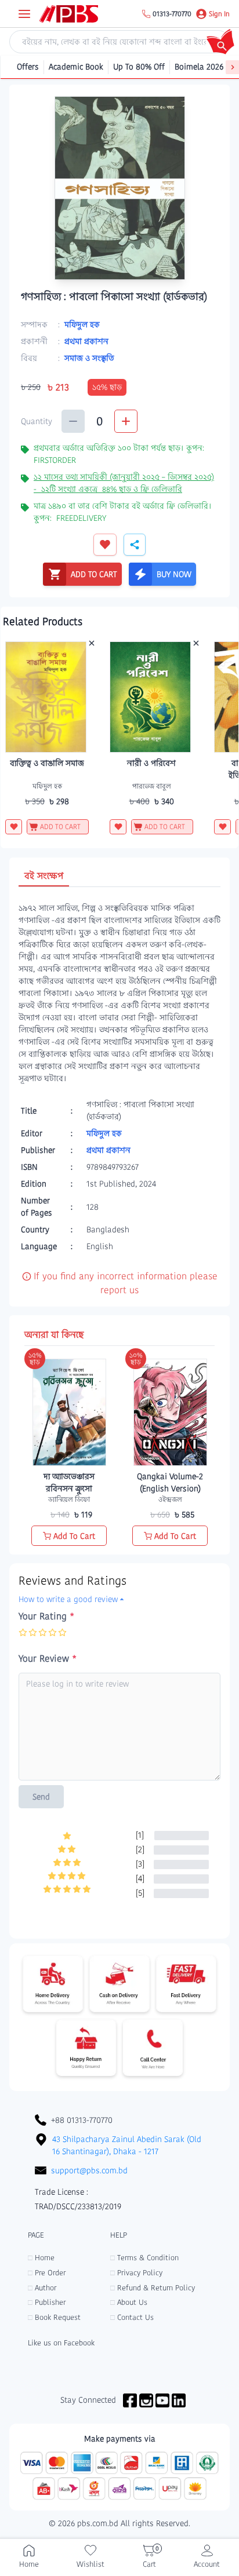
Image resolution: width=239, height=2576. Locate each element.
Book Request (54, 2317)
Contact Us (132, 2317)
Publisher (47, 2302)
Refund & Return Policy (153, 2288)
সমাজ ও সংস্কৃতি (89, 358)
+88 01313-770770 (82, 2120)
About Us (129, 2302)
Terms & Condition (144, 2258)
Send (41, 1797)
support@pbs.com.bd (89, 2170)
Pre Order (47, 2273)
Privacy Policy (136, 2273)
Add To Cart (74, 1536)
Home (41, 2258)
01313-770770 (172, 14)
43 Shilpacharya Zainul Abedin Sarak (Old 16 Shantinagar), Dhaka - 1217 (127, 2145)
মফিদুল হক (82, 324)
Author (42, 2288)
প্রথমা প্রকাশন (86, 341)
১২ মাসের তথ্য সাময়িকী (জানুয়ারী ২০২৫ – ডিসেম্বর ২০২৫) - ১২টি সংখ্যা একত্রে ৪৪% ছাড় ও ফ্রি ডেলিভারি (124, 483)
